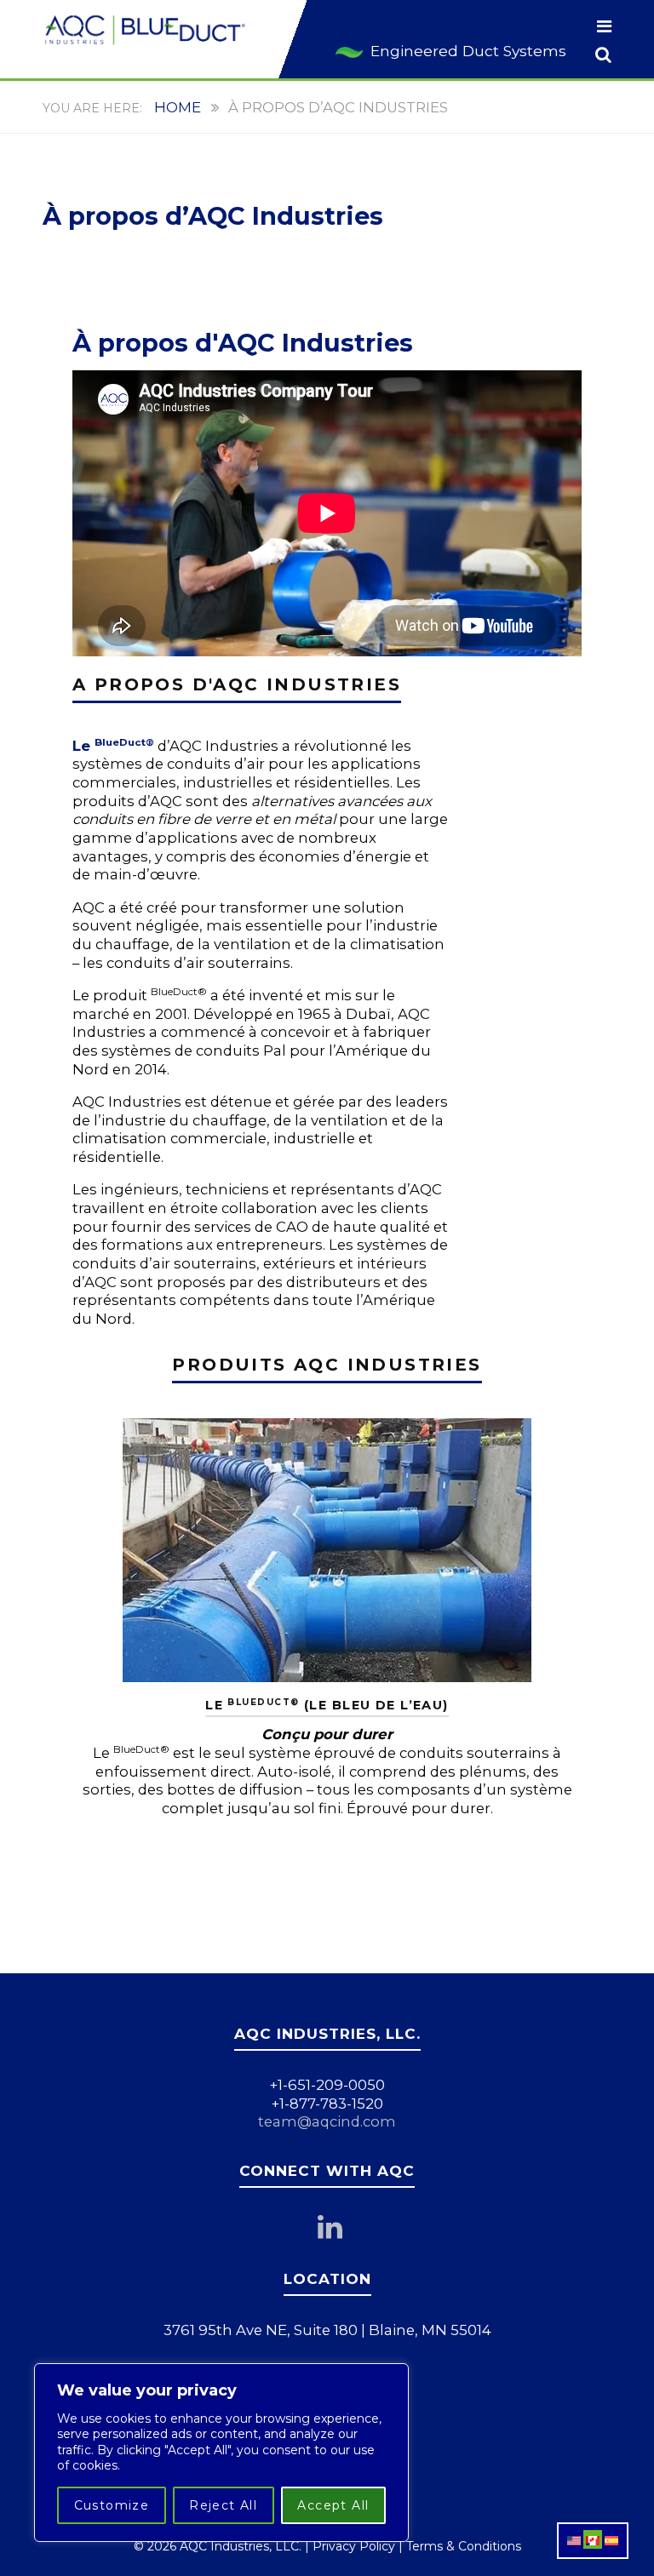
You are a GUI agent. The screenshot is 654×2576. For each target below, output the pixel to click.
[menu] (604, 28)
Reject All (223, 2505)
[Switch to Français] (593, 2540)
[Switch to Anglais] (574, 2540)
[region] (221, 2453)
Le (113, 746)
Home (178, 107)
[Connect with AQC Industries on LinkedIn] (338, 2232)
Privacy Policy (354, 2546)
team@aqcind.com (327, 2121)
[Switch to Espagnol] (611, 2540)
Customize (112, 2505)
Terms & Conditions (464, 2546)
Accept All (333, 2505)
